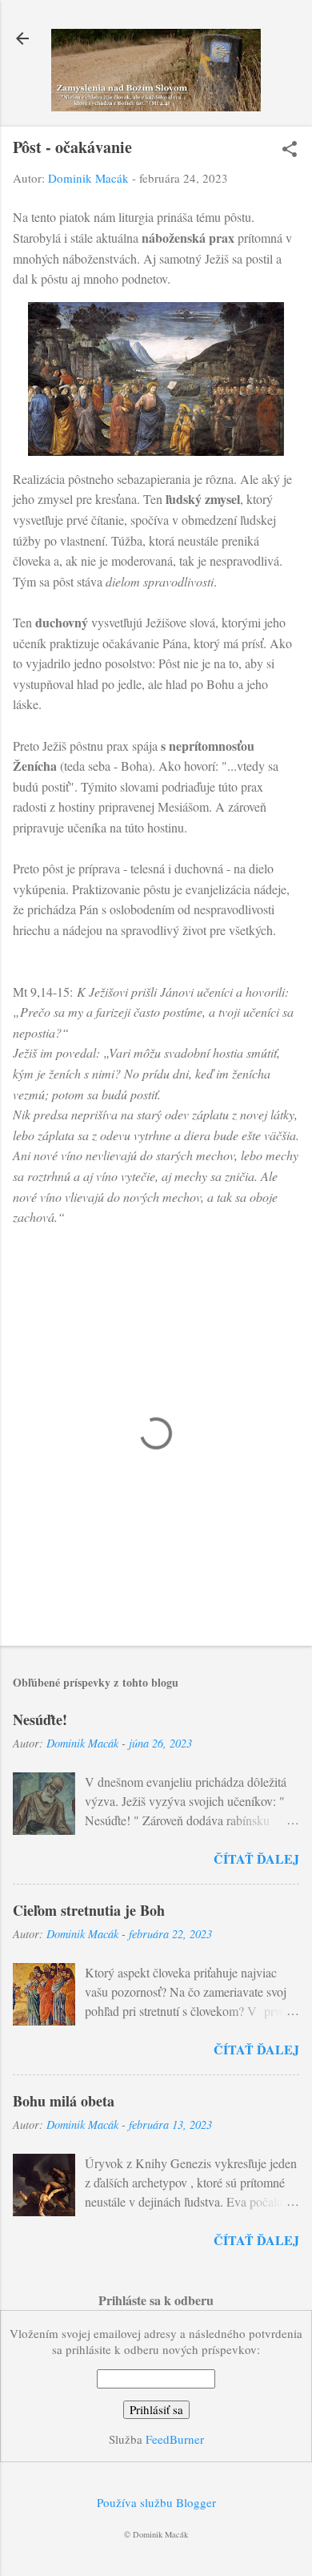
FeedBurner (175, 2439)
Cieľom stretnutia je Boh (89, 1910)
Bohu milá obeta (64, 2101)
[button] (290, 150)
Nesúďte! (40, 1719)
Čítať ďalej (256, 1858)
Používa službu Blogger (156, 2502)
